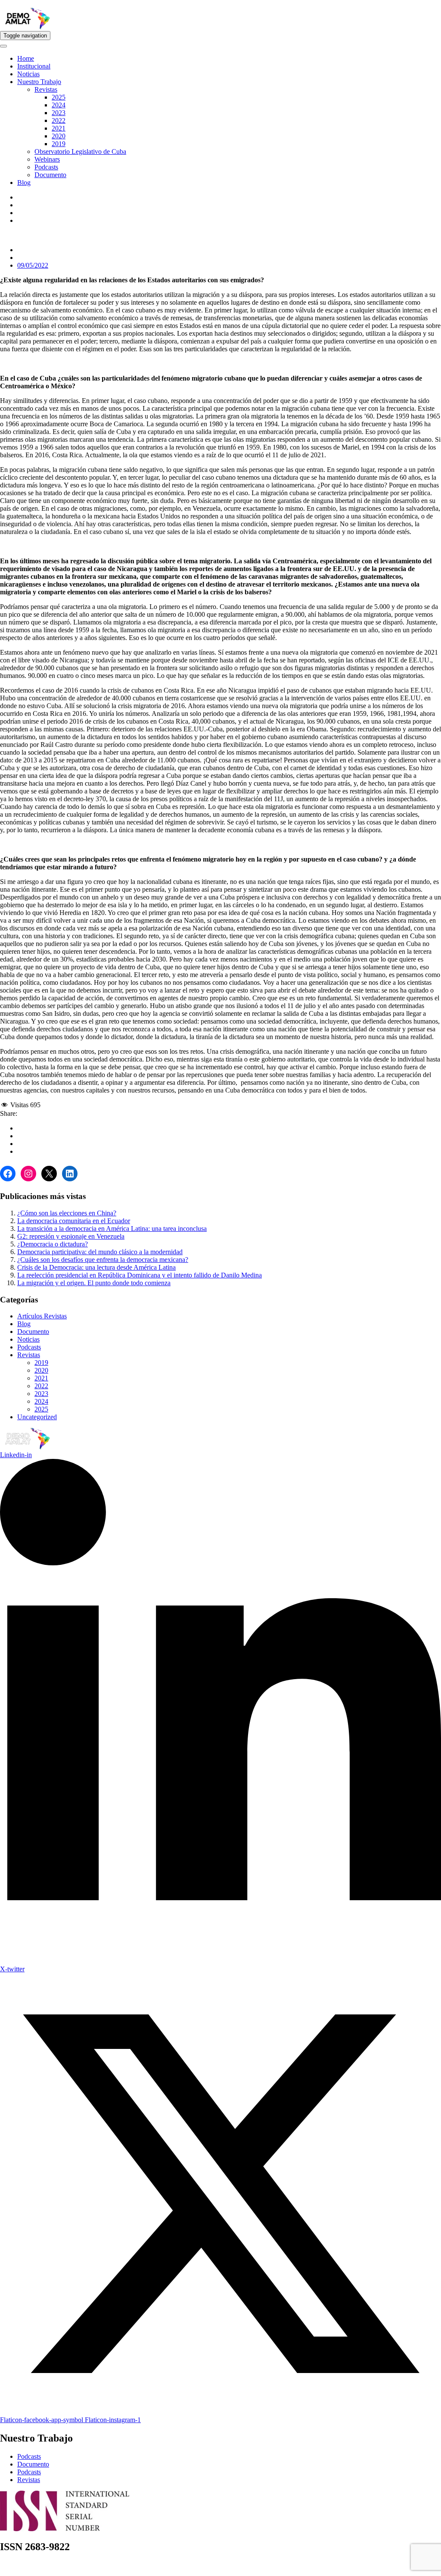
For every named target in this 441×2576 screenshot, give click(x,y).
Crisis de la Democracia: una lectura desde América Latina (96, 1267)
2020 (59, 136)
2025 (59, 97)
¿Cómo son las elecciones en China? (67, 1213)
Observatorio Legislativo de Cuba (80, 151)
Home (26, 58)
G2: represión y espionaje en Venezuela (71, 1236)
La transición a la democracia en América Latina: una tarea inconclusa (112, 1229)
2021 (59, 128)
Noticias (28, 74)
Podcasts (46, 167)
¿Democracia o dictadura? (53, 1244)
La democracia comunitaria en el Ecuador (74, 1221)
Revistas (46, 89)
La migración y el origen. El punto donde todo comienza (94, 1283)
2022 (59, 120)
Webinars (47, 159)
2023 (59, 113)
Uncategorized (37, 1417)
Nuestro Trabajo (39, 82)
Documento (50, 175)
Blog (24, 183)
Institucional (34, 66)
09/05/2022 (33, 265)
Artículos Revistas (42, 1316)
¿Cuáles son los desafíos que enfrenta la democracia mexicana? (103, 1260)
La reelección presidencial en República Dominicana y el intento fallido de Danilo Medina (140, 1275)
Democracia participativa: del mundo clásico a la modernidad (100, 1252)
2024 (59, 105)
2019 (59, 144)
